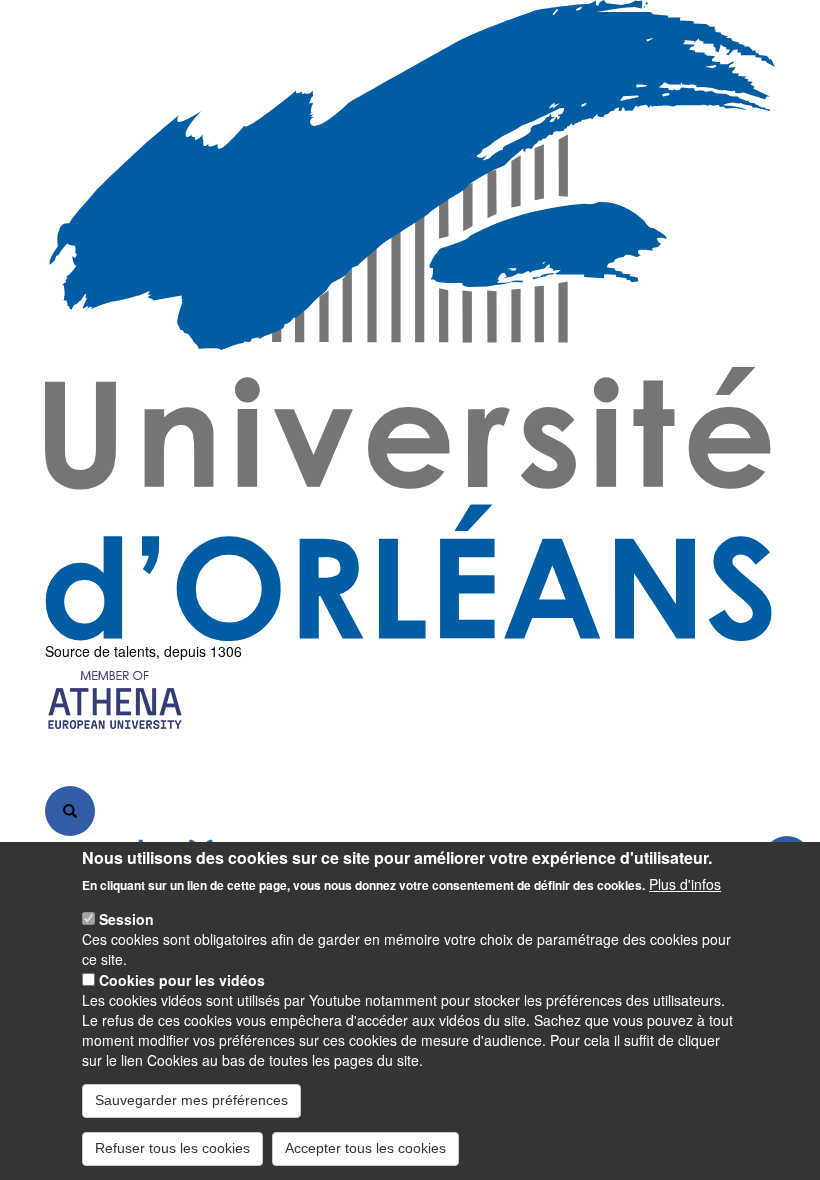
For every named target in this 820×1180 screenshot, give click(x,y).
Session (126, 919)
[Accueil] (410, 320)
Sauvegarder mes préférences (191, 1100)
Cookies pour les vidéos (182, 980)
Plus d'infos (685, 884)
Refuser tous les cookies (172, 1148)
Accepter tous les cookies (365, 1148)
